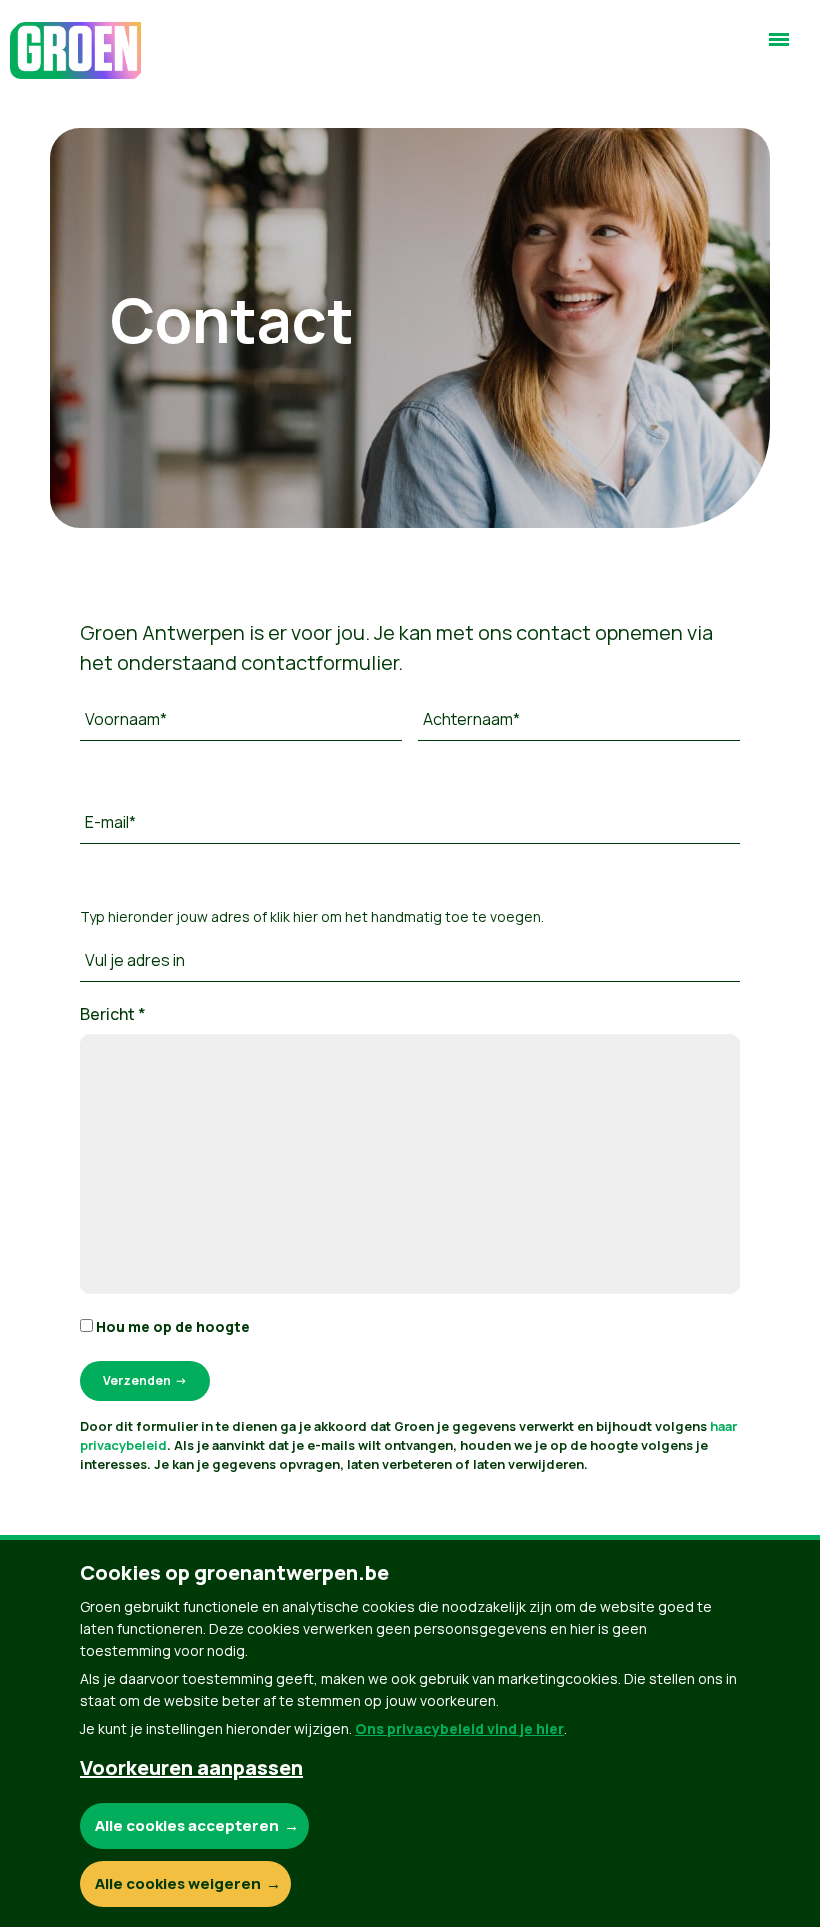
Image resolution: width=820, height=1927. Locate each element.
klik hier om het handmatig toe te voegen (405, 916)
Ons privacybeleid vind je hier (459, 1728)
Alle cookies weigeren (178, 1883)
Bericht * (113, 1014)
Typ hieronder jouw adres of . (312, 916)
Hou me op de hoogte (171, 1326)
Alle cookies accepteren (187, 1825)
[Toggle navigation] (779, 48)
